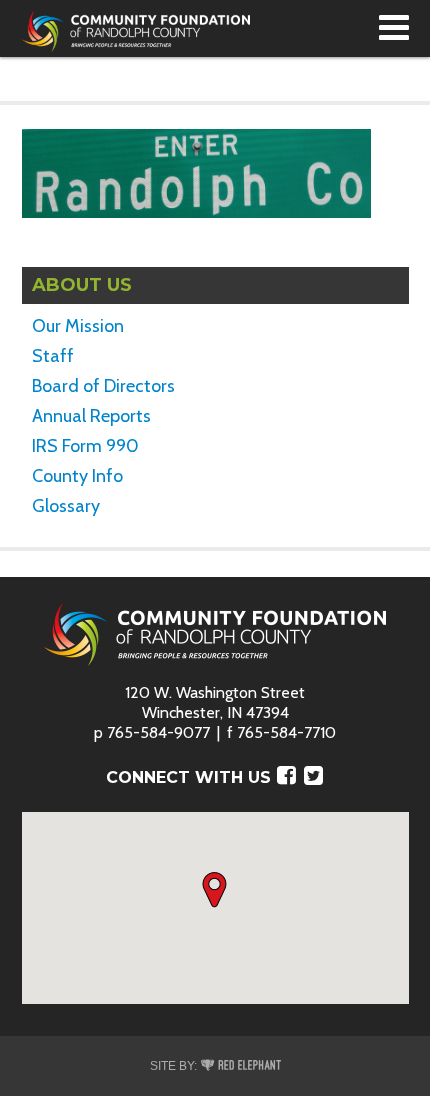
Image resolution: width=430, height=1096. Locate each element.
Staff (53, 356)
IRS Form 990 (85, 446)
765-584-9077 (158, 732)
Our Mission (78, 326)
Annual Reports (91, 416)
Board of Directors (103, 386)
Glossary (66, 506)
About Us (82, 285)
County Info (77, 476)
